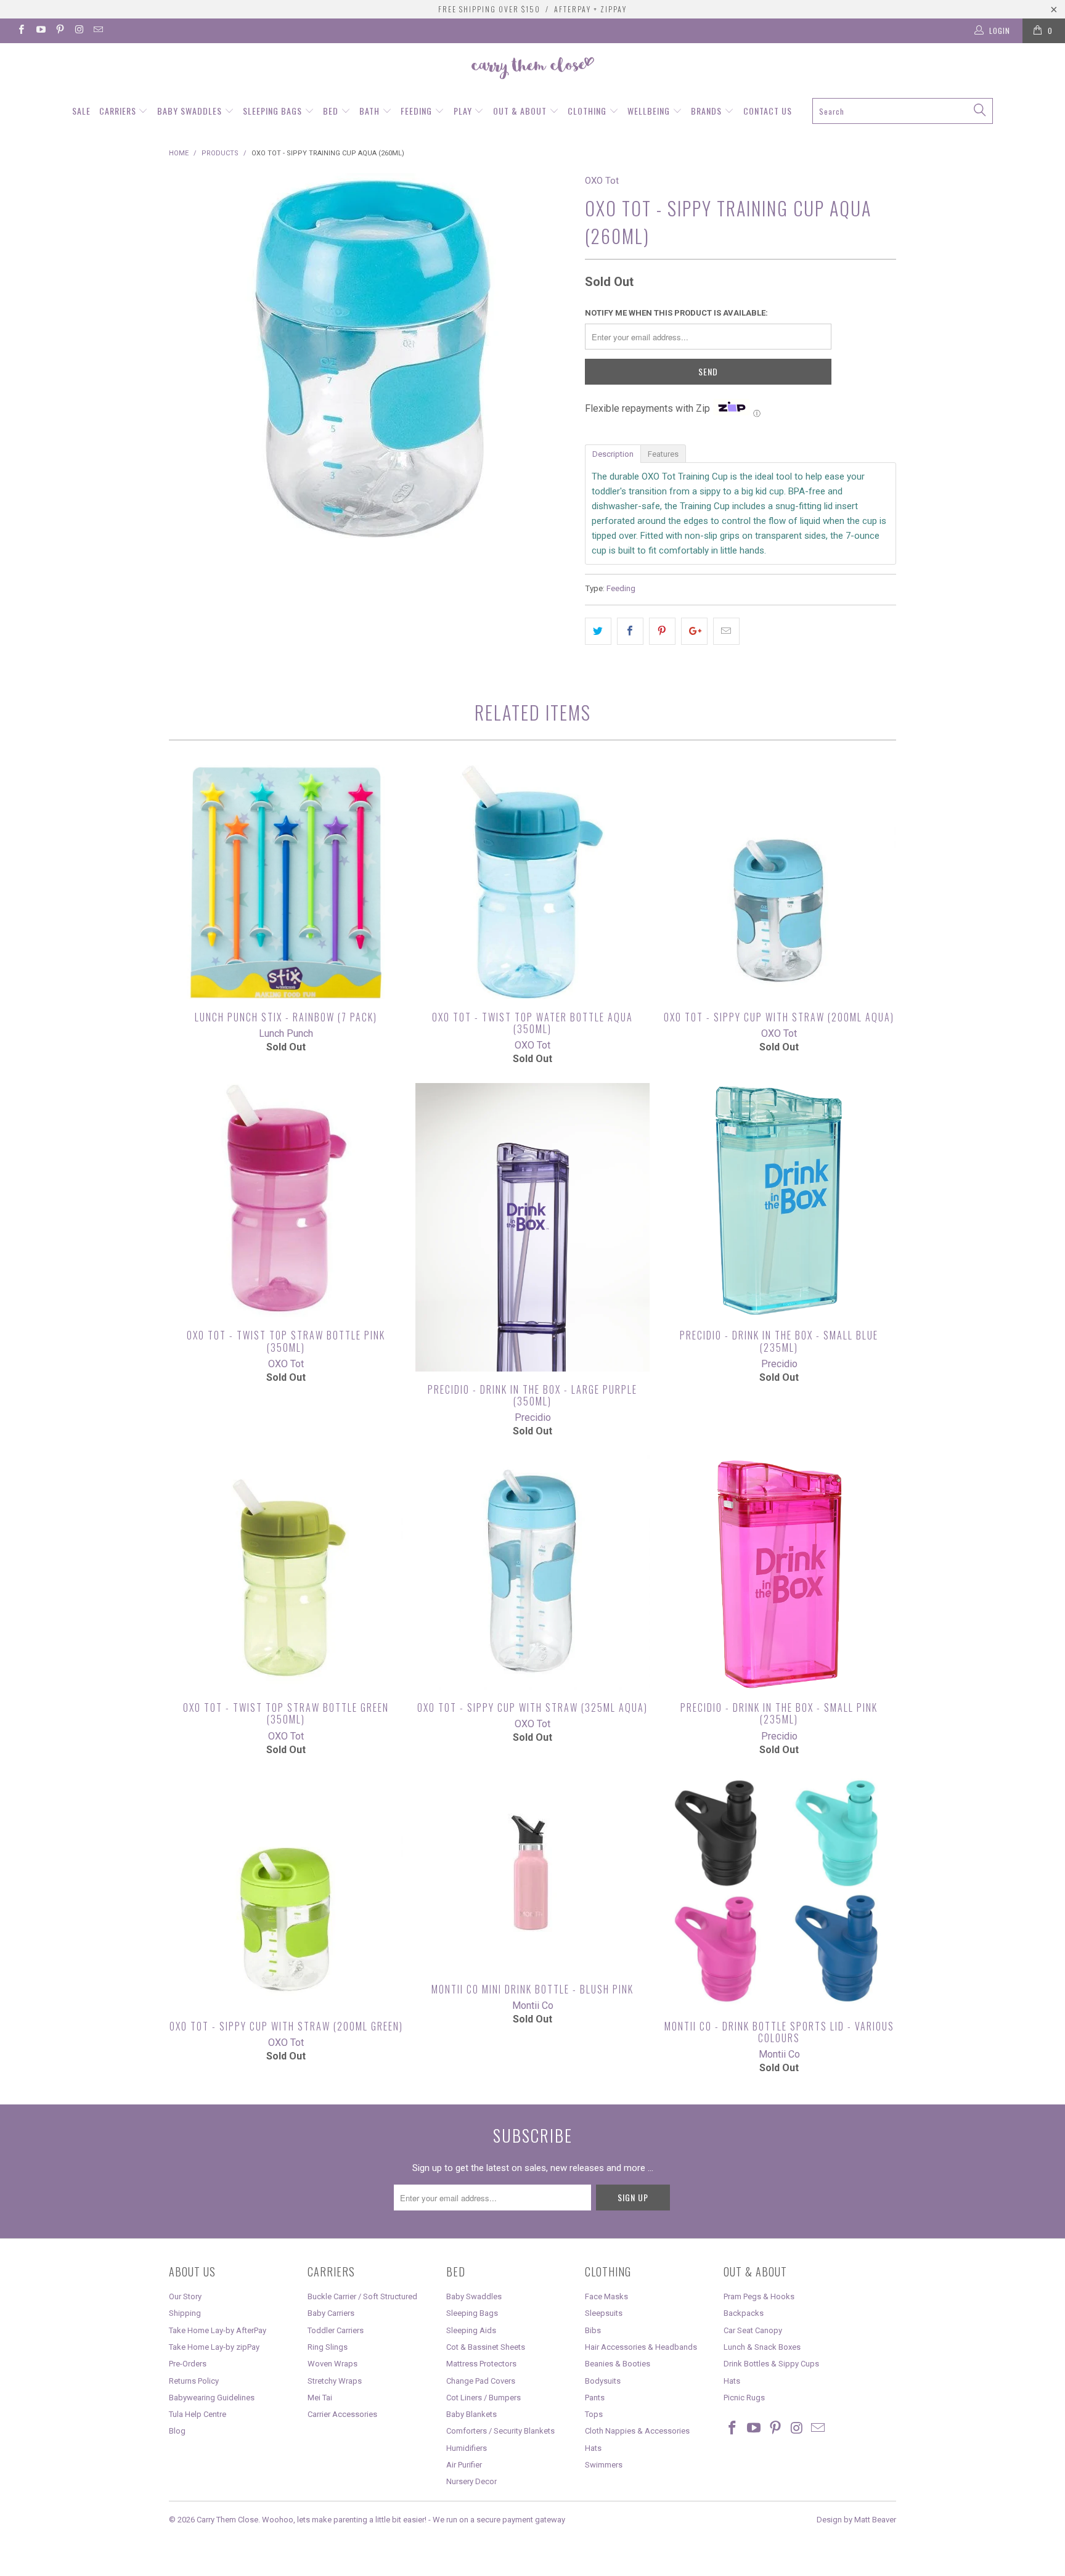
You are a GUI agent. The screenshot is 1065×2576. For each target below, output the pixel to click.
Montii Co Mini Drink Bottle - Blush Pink (532, 1873)
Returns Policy (194, 2381)
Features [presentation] (663, 454)
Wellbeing (650, 111)
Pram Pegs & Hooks (759, 2296)
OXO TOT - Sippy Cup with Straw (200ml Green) (286, 1891)
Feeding (418, 111)
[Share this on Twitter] (598, 631)
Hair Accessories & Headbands (641, 2347)
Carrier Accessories (342, 2414)
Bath (371, 111)
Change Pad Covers (481, 2381)
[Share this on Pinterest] (662, 631)
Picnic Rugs (744, 2398)
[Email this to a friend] (726, 631)
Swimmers (604, 2465)
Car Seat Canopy (753, 2330)
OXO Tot (602, 181)
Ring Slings (328, 2347)
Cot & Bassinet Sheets (486, 2347)
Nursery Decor (471, 2481)
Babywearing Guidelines (212, 2398)
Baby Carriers (331, 2313)
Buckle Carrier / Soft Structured (362, 2296)
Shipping (185, 2313)
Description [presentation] (613, 454)
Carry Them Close (227, 2520)
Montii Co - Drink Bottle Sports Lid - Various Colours (779, 1891)
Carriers (119, 111)
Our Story (185, 2296)
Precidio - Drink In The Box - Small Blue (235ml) (779, 1200)
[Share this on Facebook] (630, 631)
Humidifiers (467, 2448)
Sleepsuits (604, 2313)
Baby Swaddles (191, 111)
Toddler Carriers (336, 2330)
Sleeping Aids (471, 2330)
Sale (81, 111)
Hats (593, 2448)
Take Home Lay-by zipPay (214, 2347)
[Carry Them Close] (532, 69)
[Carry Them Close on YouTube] (40, 31)
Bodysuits (603, 2381)
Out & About (521, 111)
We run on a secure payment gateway (499, 2520)
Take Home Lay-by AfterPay (218, 2330)
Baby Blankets (471, 2414)
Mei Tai (320, 2398)
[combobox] (903, 111)
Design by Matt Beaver (856, 2520)
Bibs (593, 2330)
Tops (594, 2414)
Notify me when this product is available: (676, 313)
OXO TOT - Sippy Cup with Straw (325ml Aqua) (532, 1572)
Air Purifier (464, 2465)
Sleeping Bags (274, 111)
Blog (177, 2431)
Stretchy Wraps (335, 2381)
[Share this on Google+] (694, 631)
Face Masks (606, 2296)
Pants (595, 2398)
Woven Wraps (333, 2364)
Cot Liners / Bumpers (484, 2398)
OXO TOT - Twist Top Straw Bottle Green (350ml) (286, 1572)
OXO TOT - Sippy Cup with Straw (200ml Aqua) (779, 882)
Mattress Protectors (481, 2364)
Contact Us (768, 111)
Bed (332, 111)
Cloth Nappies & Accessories (637, 2431)
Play (464, 111)
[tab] (613, 453)
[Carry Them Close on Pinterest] (59, 31)
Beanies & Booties (618, 2364)
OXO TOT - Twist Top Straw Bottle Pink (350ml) (286, 1200)
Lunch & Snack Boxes (762, 2347)
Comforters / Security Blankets (500, 2431)
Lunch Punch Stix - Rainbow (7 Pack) (286, 882)
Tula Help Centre (198, 2414)
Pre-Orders (188, 2364)
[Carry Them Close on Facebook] (21, 31)
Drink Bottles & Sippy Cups (771, 2364)
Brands (708, 111)
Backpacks (744, 2313)
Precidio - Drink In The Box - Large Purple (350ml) (532, 1227)
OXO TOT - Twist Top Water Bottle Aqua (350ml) (532, 882)
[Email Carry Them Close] (98, 31)
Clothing (588, 111)
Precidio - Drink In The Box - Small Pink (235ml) (779, 1572)
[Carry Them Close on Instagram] (79, 31)
